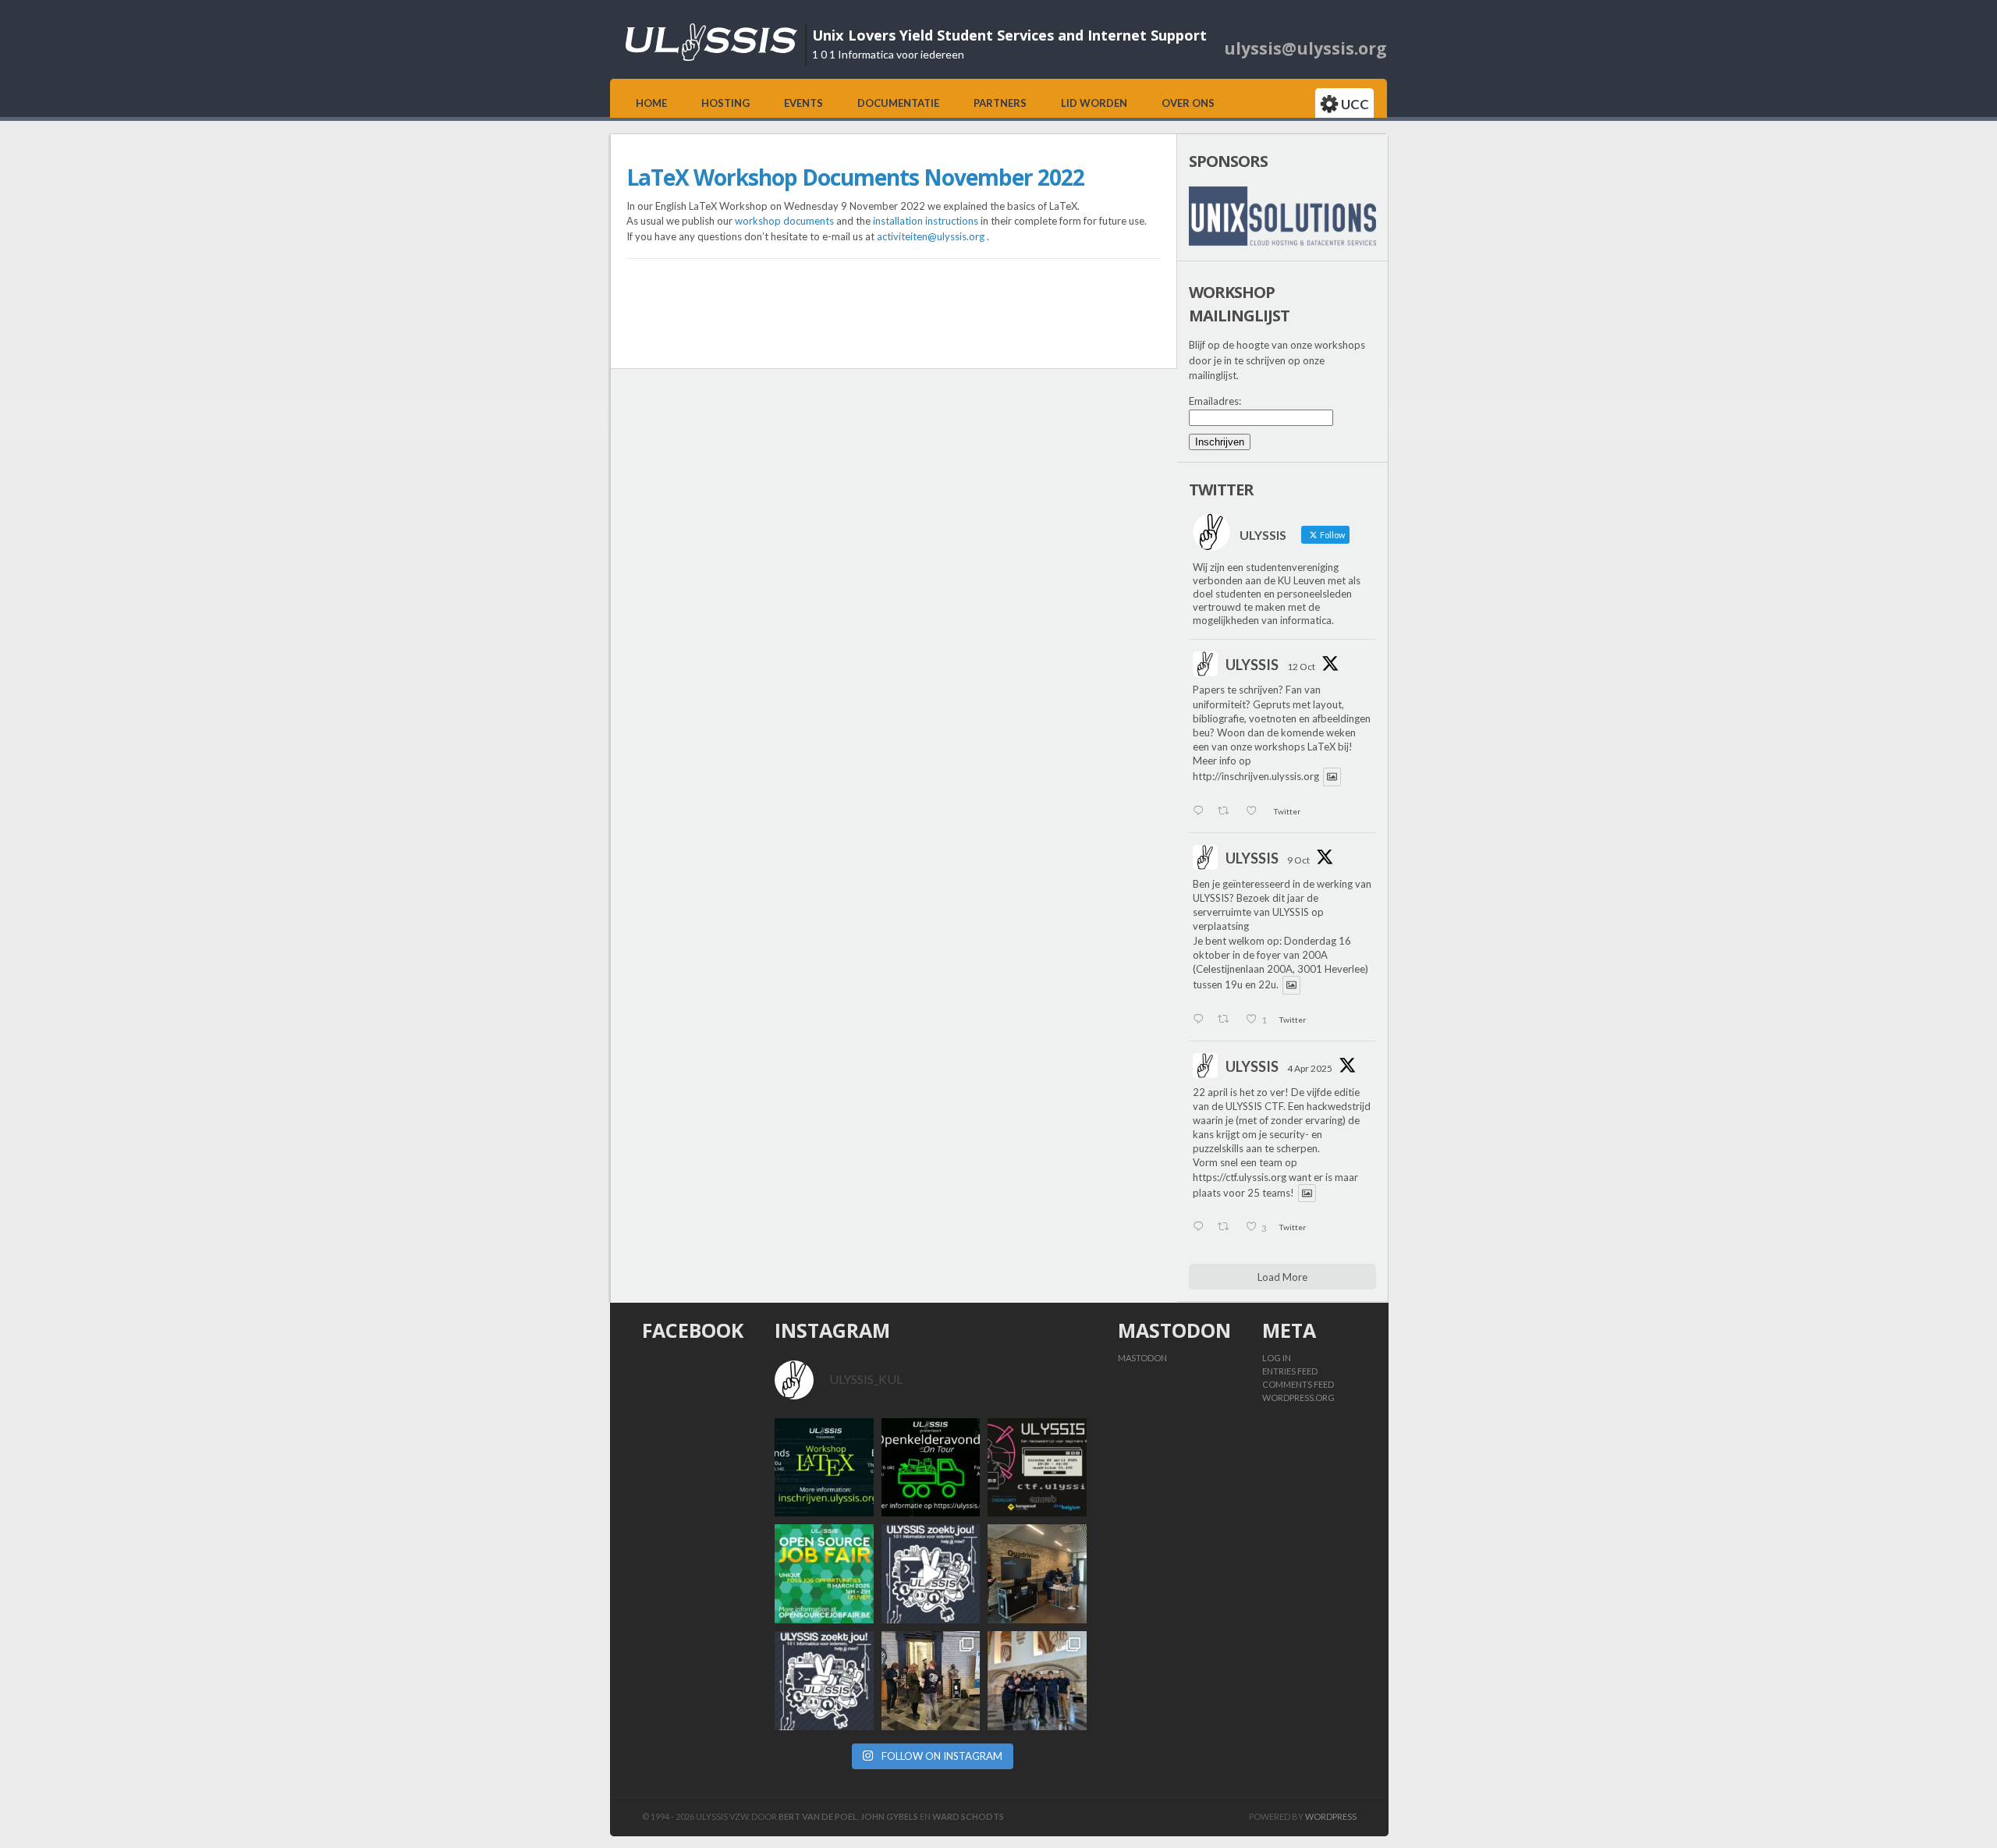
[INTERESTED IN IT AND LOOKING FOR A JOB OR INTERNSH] (824, 1574)
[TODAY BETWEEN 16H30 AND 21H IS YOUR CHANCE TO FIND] (1037, 1681)
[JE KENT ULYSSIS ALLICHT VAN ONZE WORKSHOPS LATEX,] (931, 1574)
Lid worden (1094, 103)
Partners (1000, 103)
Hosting (725, 103)
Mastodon (1142, 1358)
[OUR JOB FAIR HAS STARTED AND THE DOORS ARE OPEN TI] (931, 1681)
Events (803, 103)
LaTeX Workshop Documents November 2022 (855, 177)
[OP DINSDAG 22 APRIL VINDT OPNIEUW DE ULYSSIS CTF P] (1037, 1468)
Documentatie (898, 103)
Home (651, 103)
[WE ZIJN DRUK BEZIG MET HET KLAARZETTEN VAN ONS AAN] (1037, 1574)
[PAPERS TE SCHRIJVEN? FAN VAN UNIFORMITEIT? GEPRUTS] (824, 1468)
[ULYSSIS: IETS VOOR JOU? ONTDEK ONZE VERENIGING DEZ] (824, 1681)
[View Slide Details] (1282, 216)
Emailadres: (1215, 401)
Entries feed (1290, 1371)
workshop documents (784, 221)
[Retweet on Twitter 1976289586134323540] (1227, 1020)
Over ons (1188, 103)
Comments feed (1298, 1384)
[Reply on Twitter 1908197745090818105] (1201, 1228)
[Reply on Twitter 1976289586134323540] (1201, 1020)
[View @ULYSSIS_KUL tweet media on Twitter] (1332, 777)
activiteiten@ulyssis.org (931, 236)
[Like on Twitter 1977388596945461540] (1256, 812)
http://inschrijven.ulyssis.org (1256, 777)
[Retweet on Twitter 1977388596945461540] (1227, 812)
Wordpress (1331, 1816)
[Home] (711, 57)
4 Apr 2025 (1310, 1068)
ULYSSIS (1252, 665)
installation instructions (926, 221)
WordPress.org (1298, 1398)
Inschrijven (1220, 442)
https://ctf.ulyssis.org (1240, 1177)
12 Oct (1301, 667)
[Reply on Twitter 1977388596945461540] (1201, 812)
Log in (1277, 1358)
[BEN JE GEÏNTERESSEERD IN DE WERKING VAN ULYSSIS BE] (931, 1468)
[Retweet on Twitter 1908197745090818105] (1227, 1228)
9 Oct (1298, 860)
